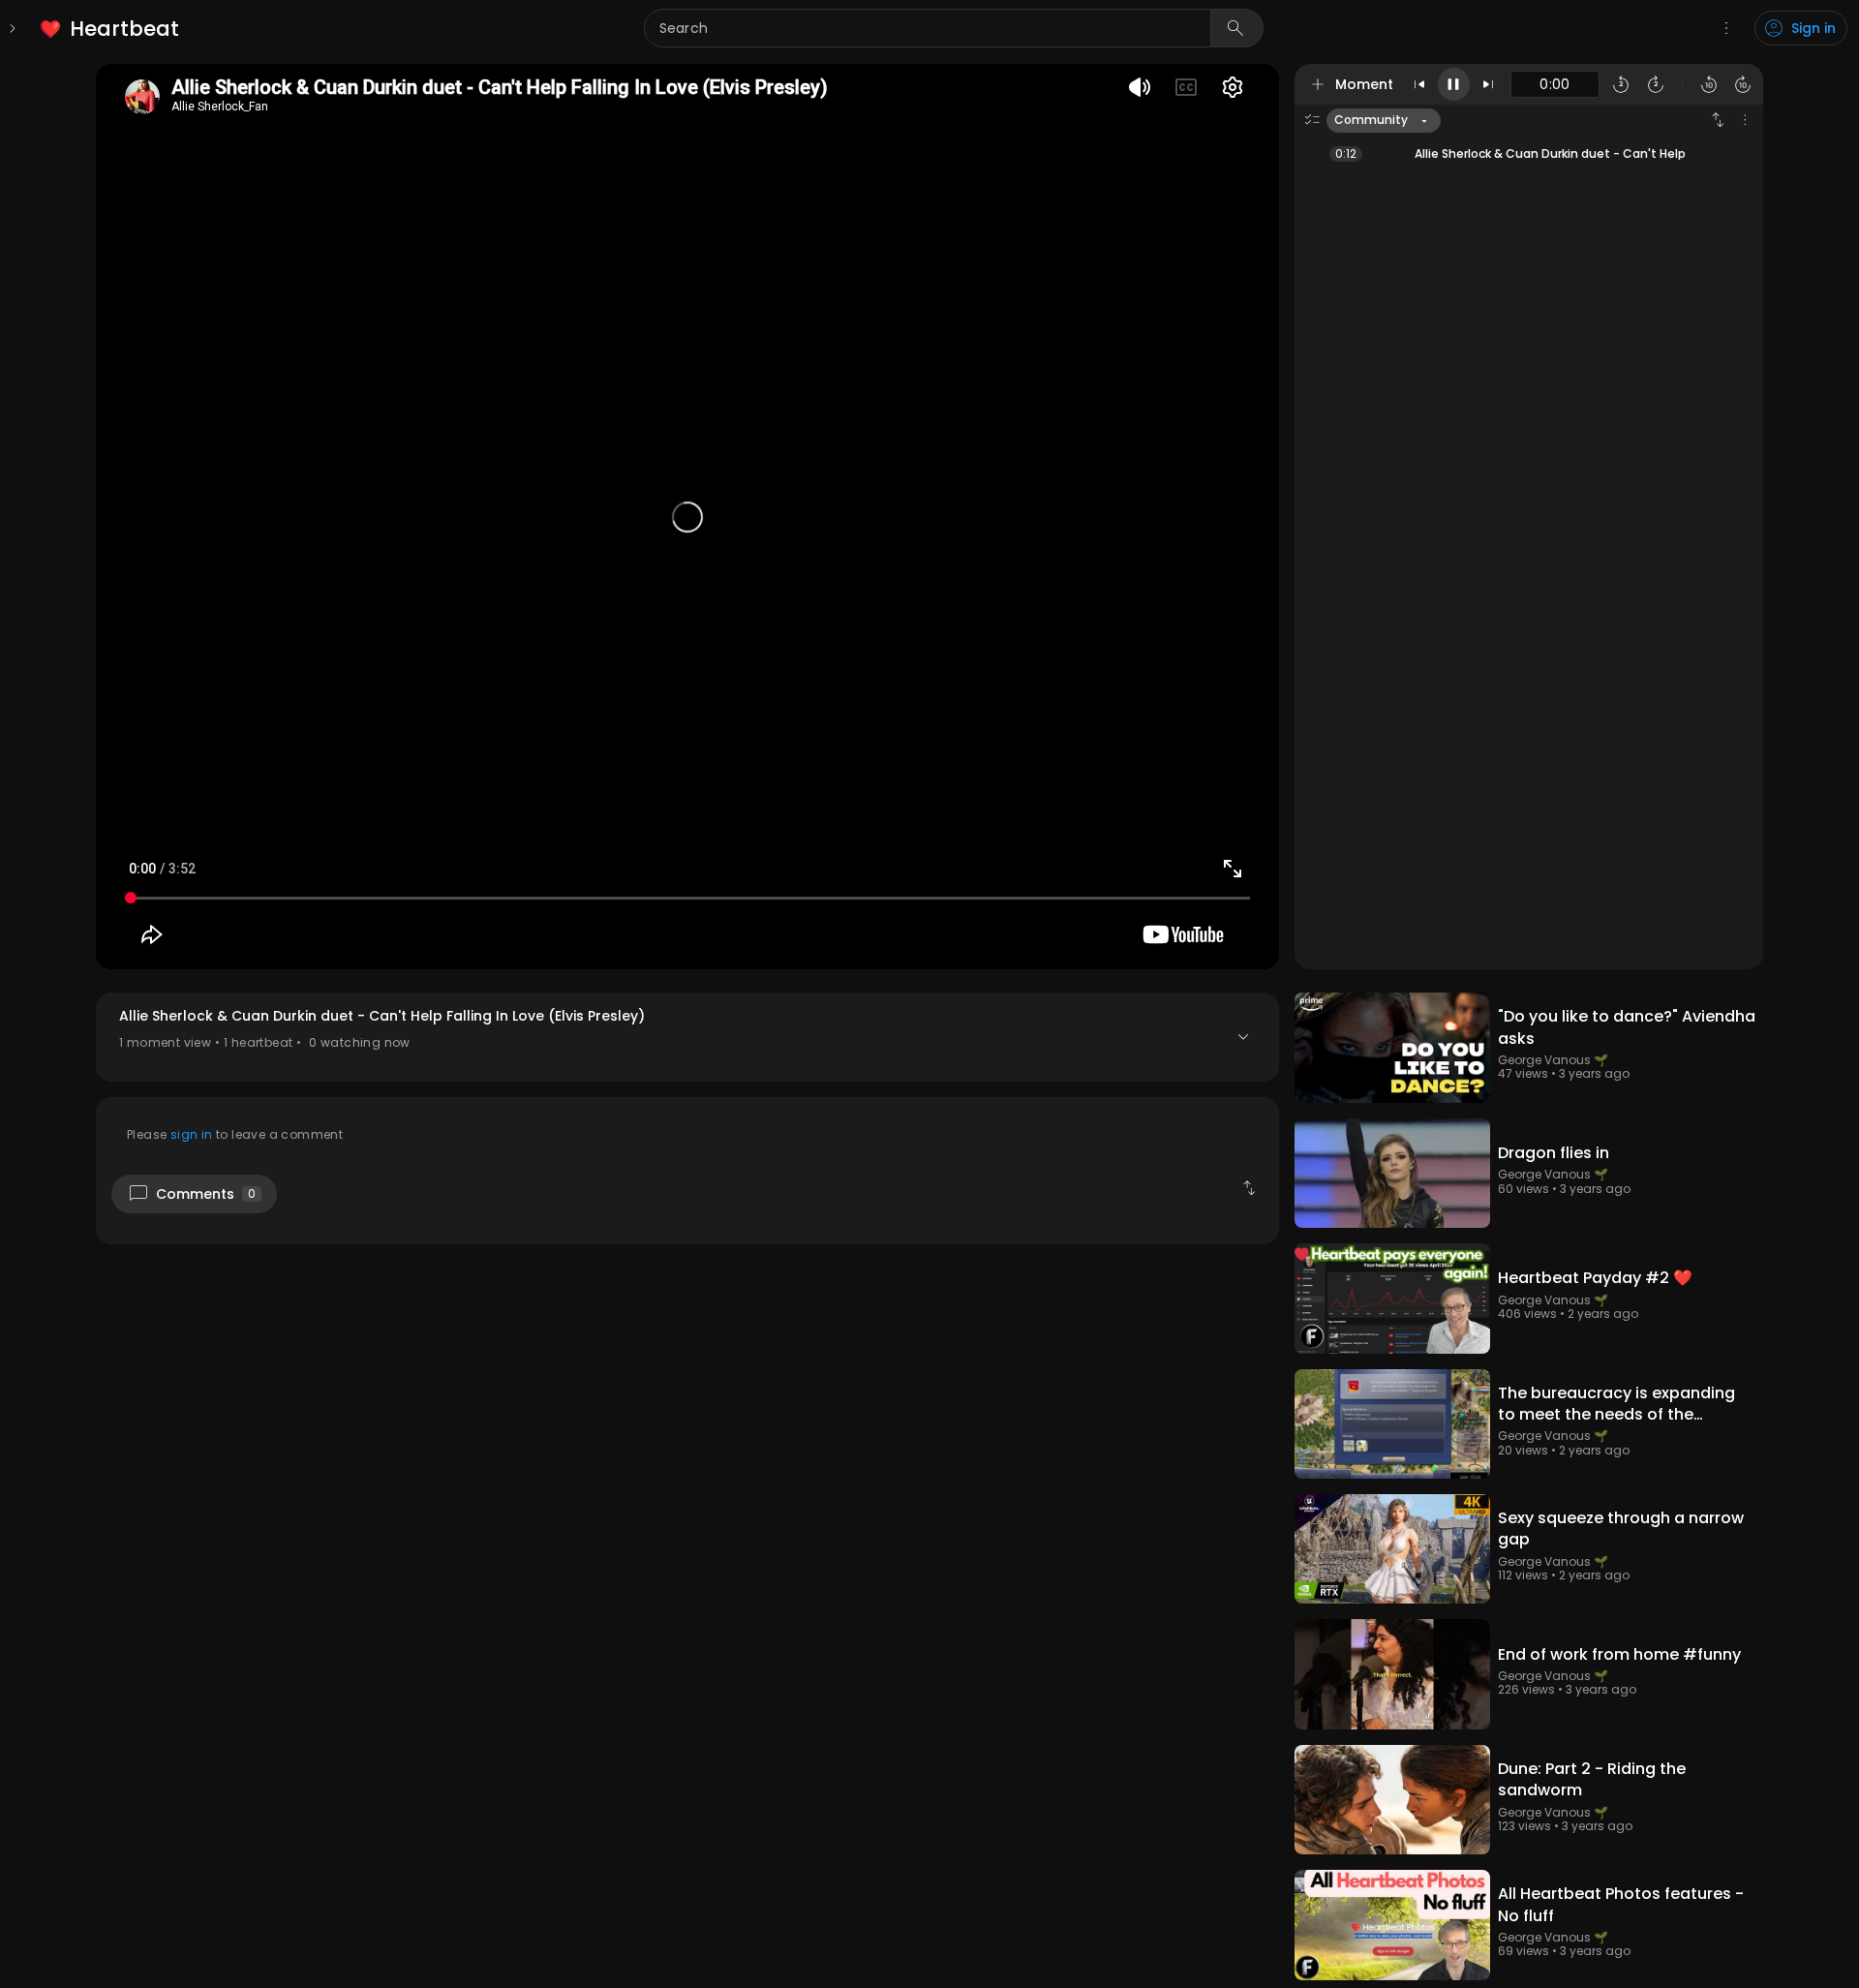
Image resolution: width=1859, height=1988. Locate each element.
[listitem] (111, 29)
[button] (687, 1037)
